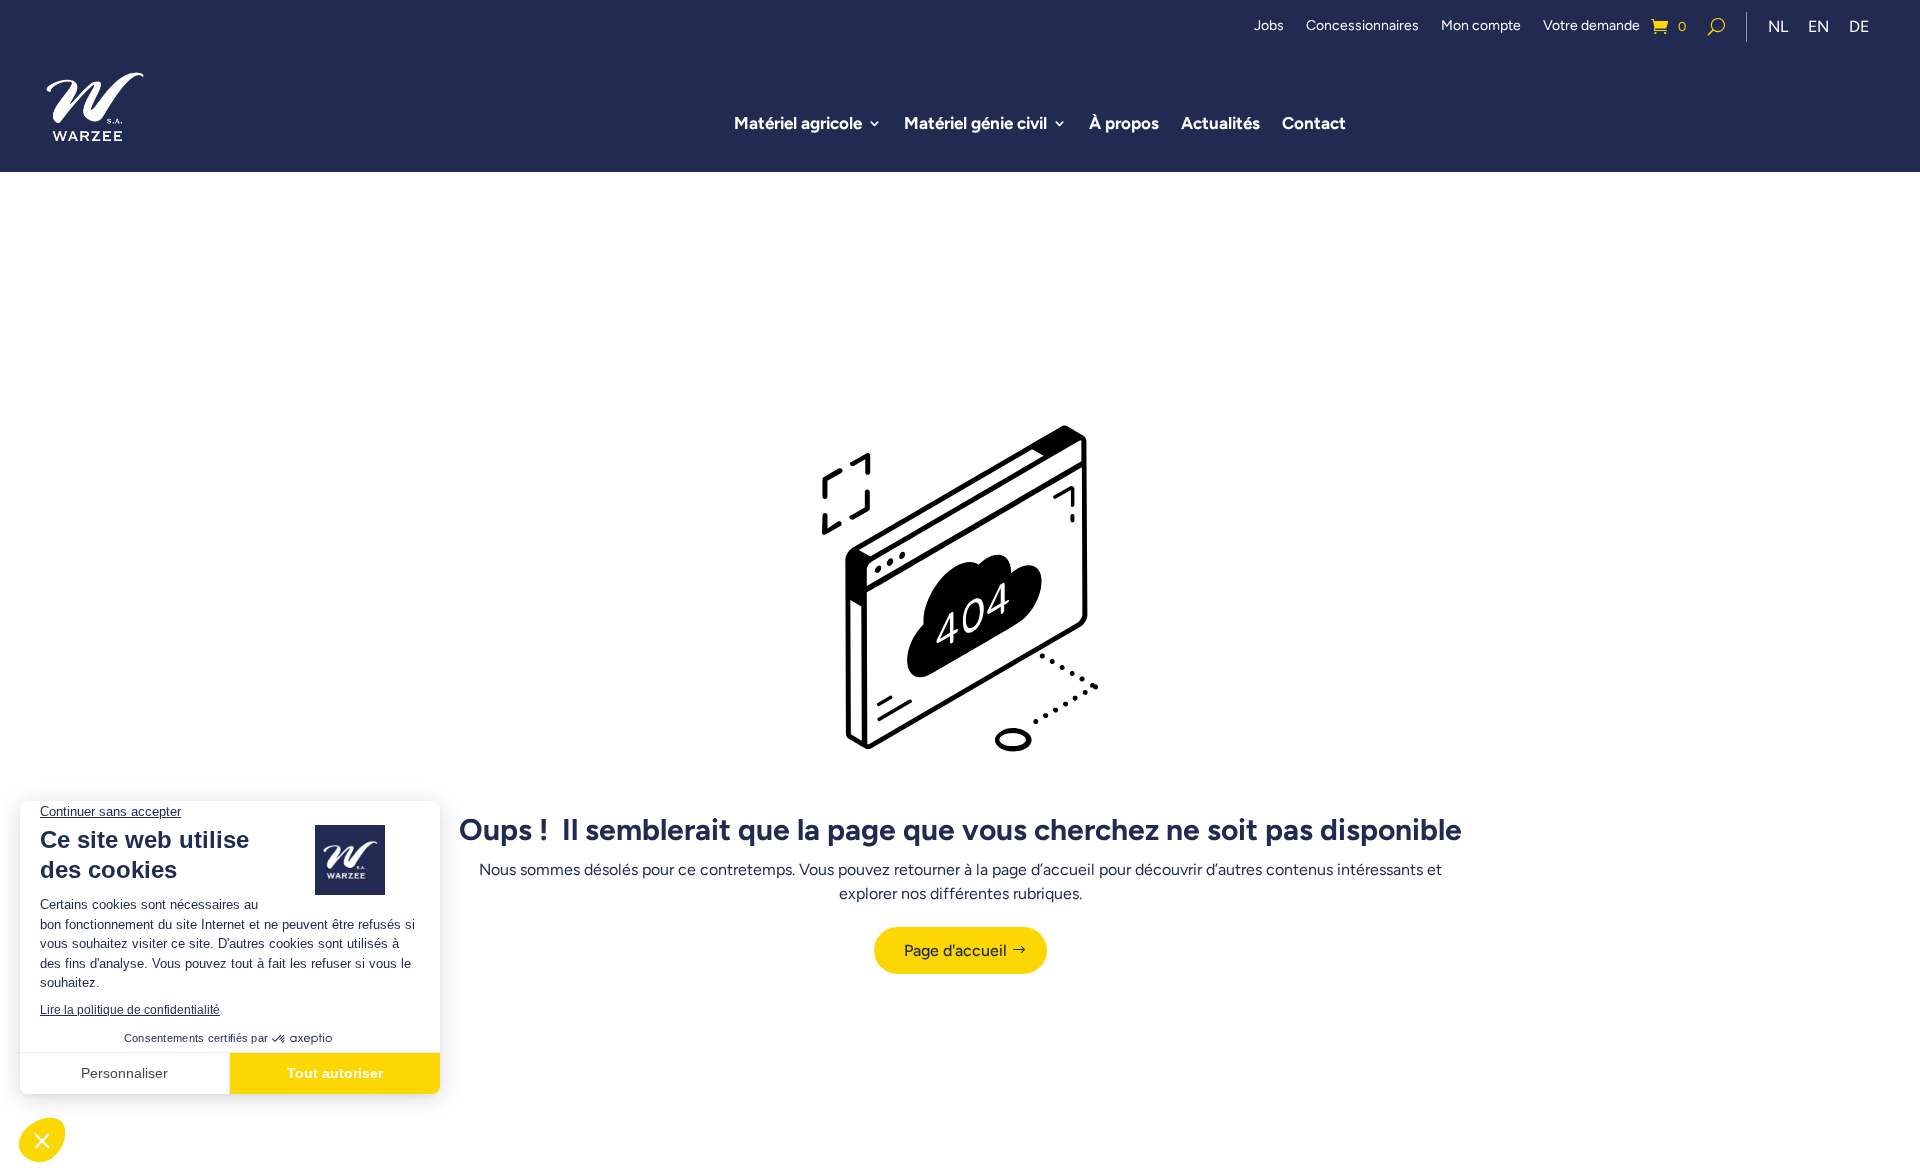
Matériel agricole (798, 123)
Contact (1314, 123)
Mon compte (1481, 26)
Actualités (1220, 123)
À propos (1124, 123)
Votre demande (1591, 26)
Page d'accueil (955, 950)
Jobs (1269, 26)
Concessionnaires (1362, 26)
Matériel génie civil (975, 123)
